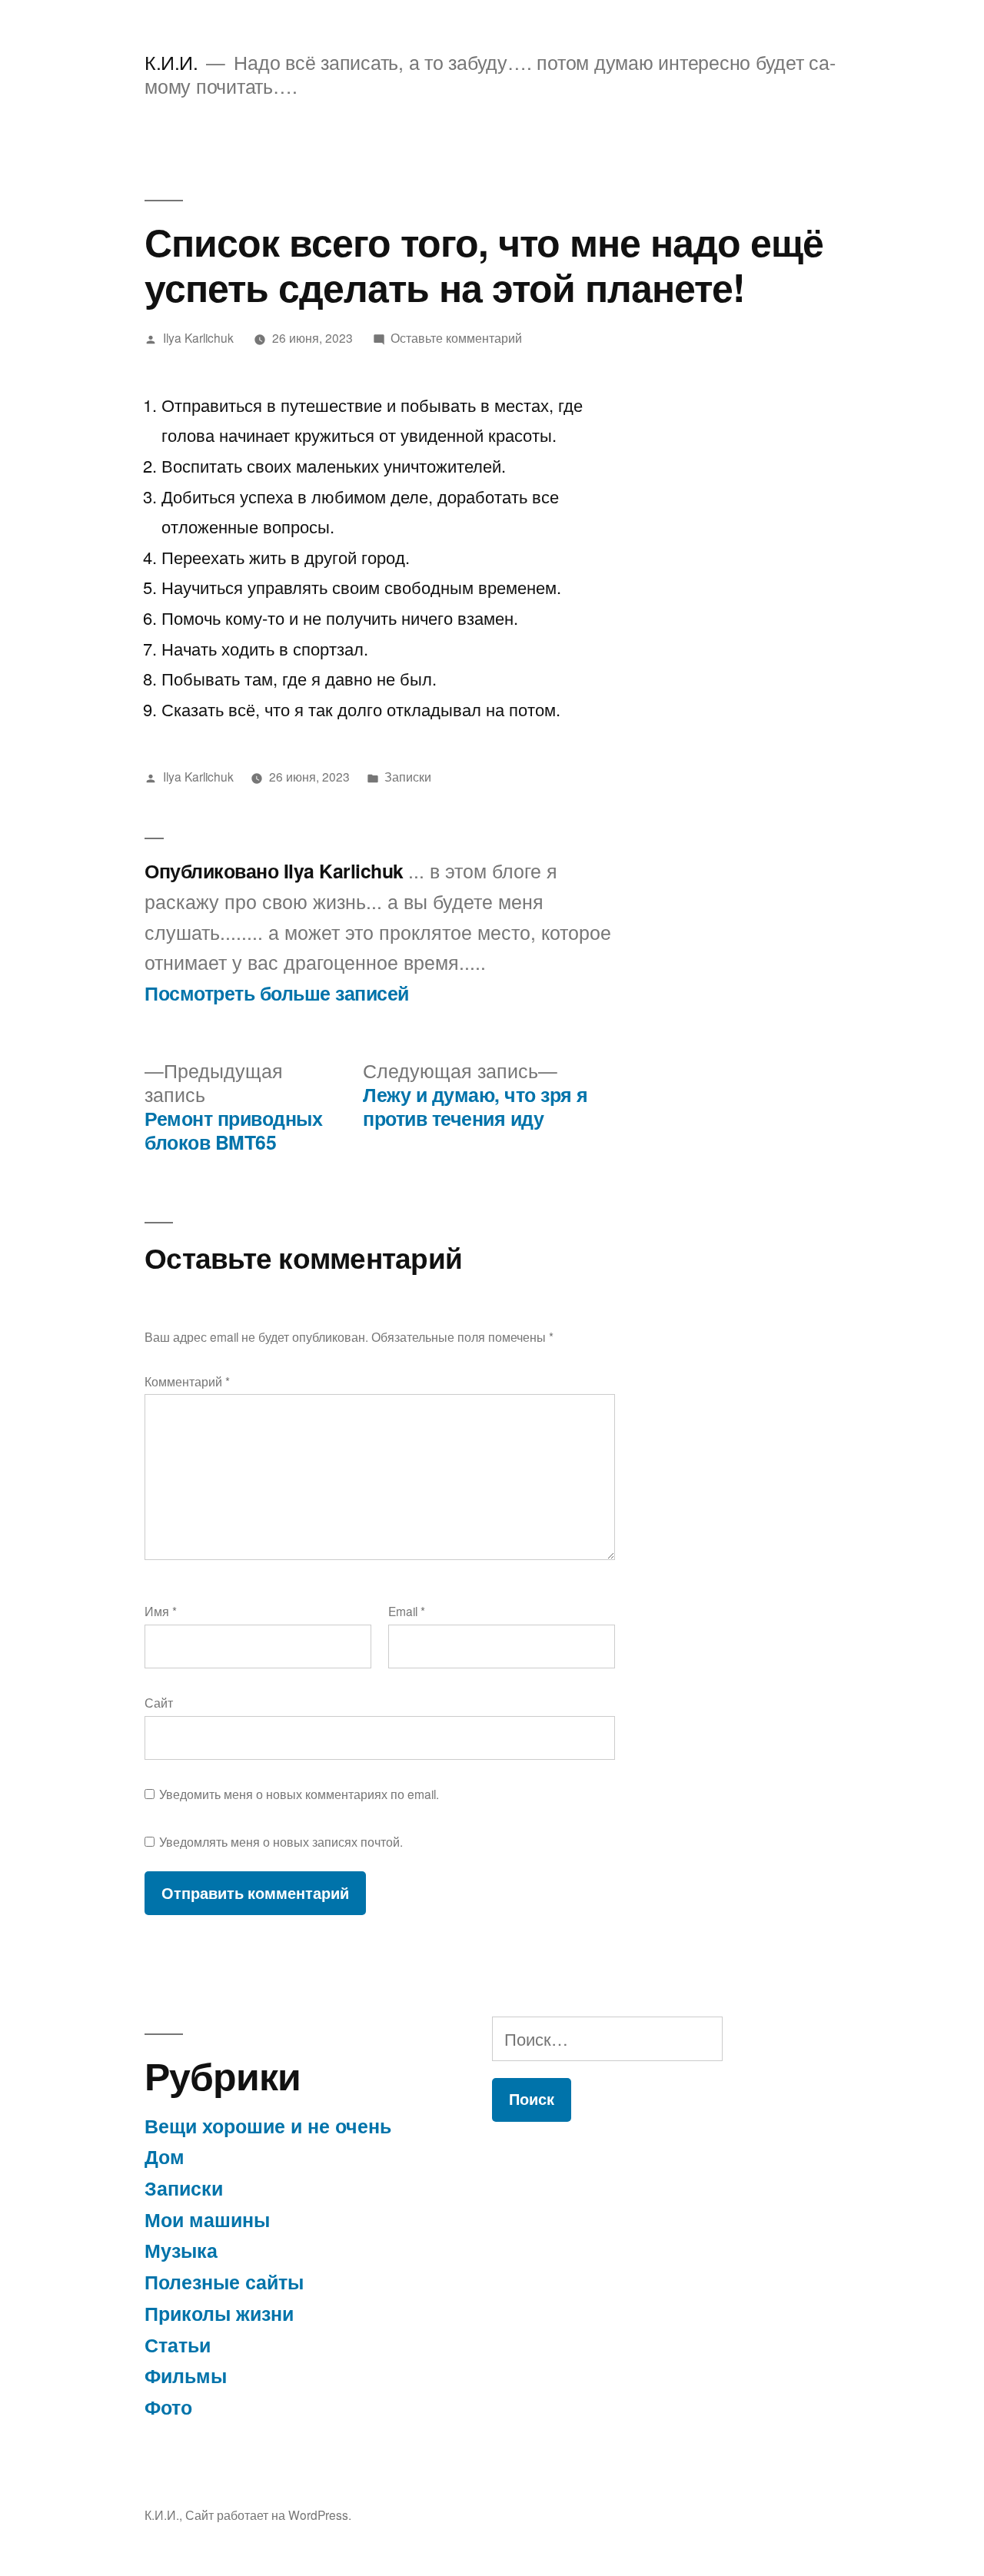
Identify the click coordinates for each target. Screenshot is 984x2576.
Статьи (178, 2345)
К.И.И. (171, 62)
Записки (408, 776)
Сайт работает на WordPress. (268, 2515)
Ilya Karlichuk (198, 337)
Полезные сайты (224, 2282)
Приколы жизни (219, 2313)
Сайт (159, 1702)
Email (407, 1611)
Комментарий (187, 1381)
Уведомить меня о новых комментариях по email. (299, 1794)
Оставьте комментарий (456, 337)
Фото (168, 2407)
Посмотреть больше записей (277, 994)
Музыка (181, 2250)
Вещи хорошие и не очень (268, 2126)
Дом (165, 2156)
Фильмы (186, 2375)
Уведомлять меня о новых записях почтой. (281, 1841)
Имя (161, 1611)
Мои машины (207, 2219)
